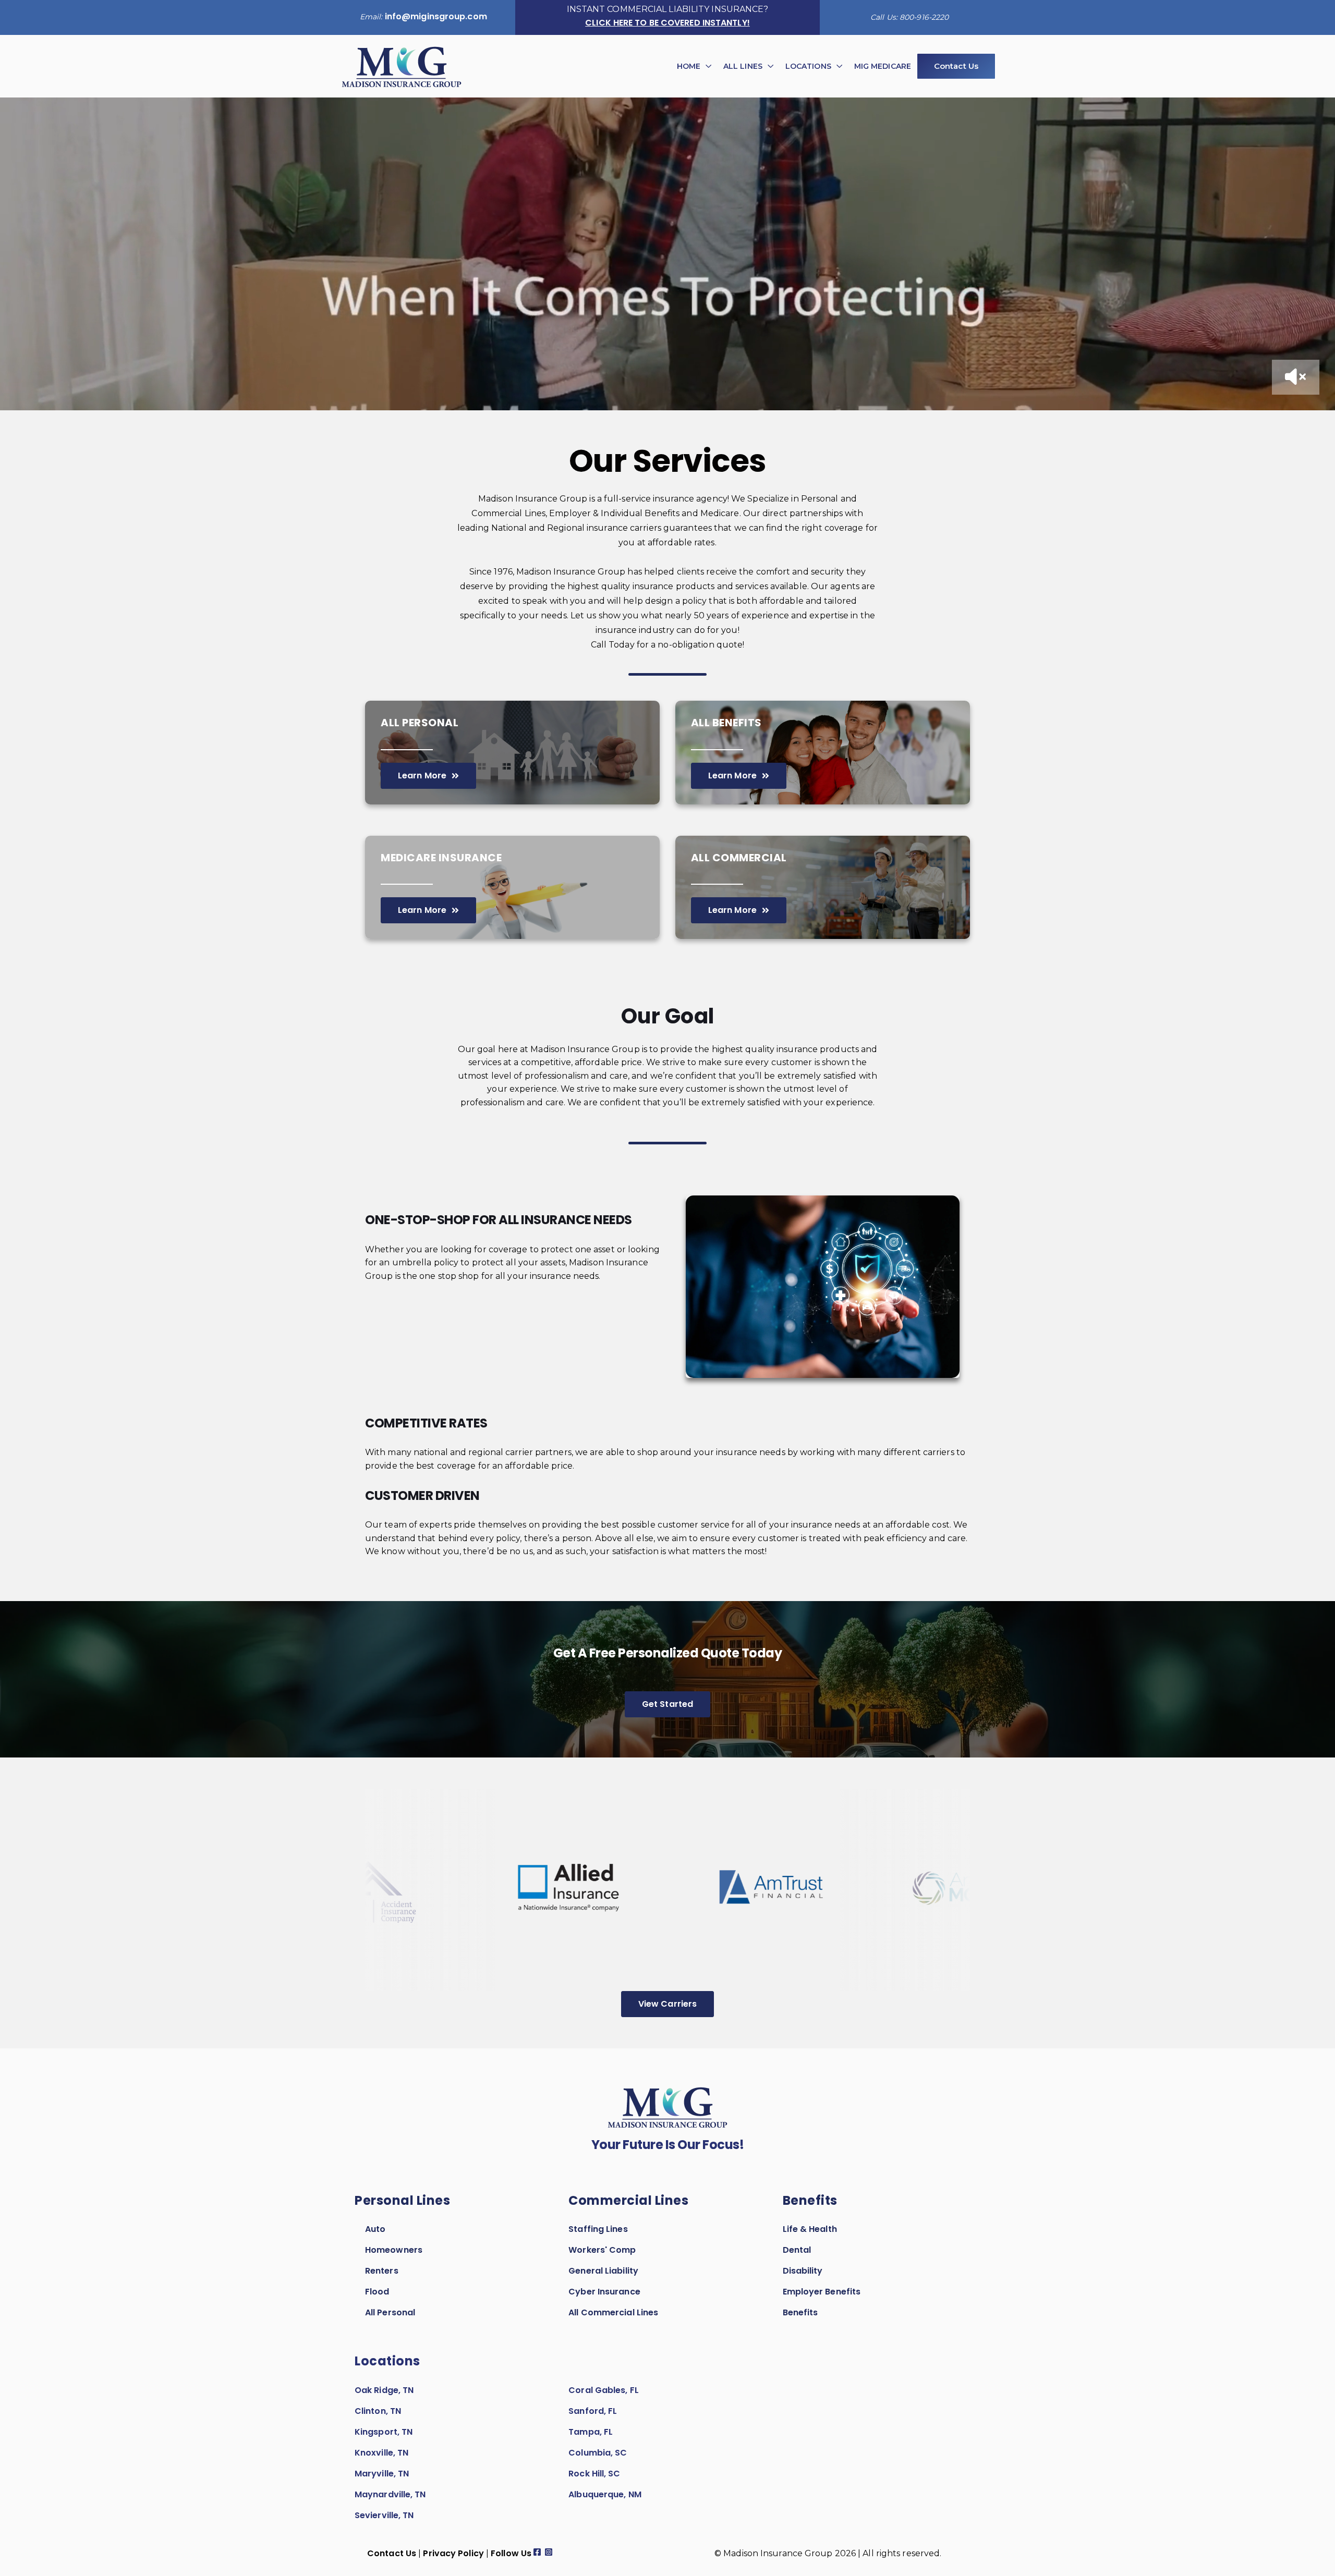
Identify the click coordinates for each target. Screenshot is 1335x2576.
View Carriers (667, 2004)
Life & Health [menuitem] (810, 2229)
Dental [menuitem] (797, 2250)
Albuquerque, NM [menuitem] (605, 2494)
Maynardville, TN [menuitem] (390, 2494)
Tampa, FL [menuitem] (591, 2432)
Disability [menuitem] (803, 2271)
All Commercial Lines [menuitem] (613, 2312)
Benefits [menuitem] (800, 2312)
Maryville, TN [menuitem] (382, 2474)
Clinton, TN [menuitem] (378, 2411)
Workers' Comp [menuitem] (602, 2250)
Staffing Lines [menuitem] (598, 2229)
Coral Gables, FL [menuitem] (604, 2390)
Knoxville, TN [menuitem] (381, 2453)
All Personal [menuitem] (390, 2312)
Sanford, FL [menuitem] (593, 2411)
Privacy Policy (453, 2553)
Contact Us (724, 1374)
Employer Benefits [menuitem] (822, 2292)
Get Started (667, 1704)
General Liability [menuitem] (603, 2271)
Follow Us (511, 2553)
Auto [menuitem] (375, 2229)
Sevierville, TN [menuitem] (384, 2515)
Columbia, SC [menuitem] (598, 2453)
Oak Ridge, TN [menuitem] (384, 2390)
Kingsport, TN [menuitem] (384, 2432)
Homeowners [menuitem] (394, 2250)
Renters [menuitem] (382, 2271)
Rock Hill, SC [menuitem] (594, 2474)
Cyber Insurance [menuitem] (604, 2292)
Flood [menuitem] (377, 2292)
